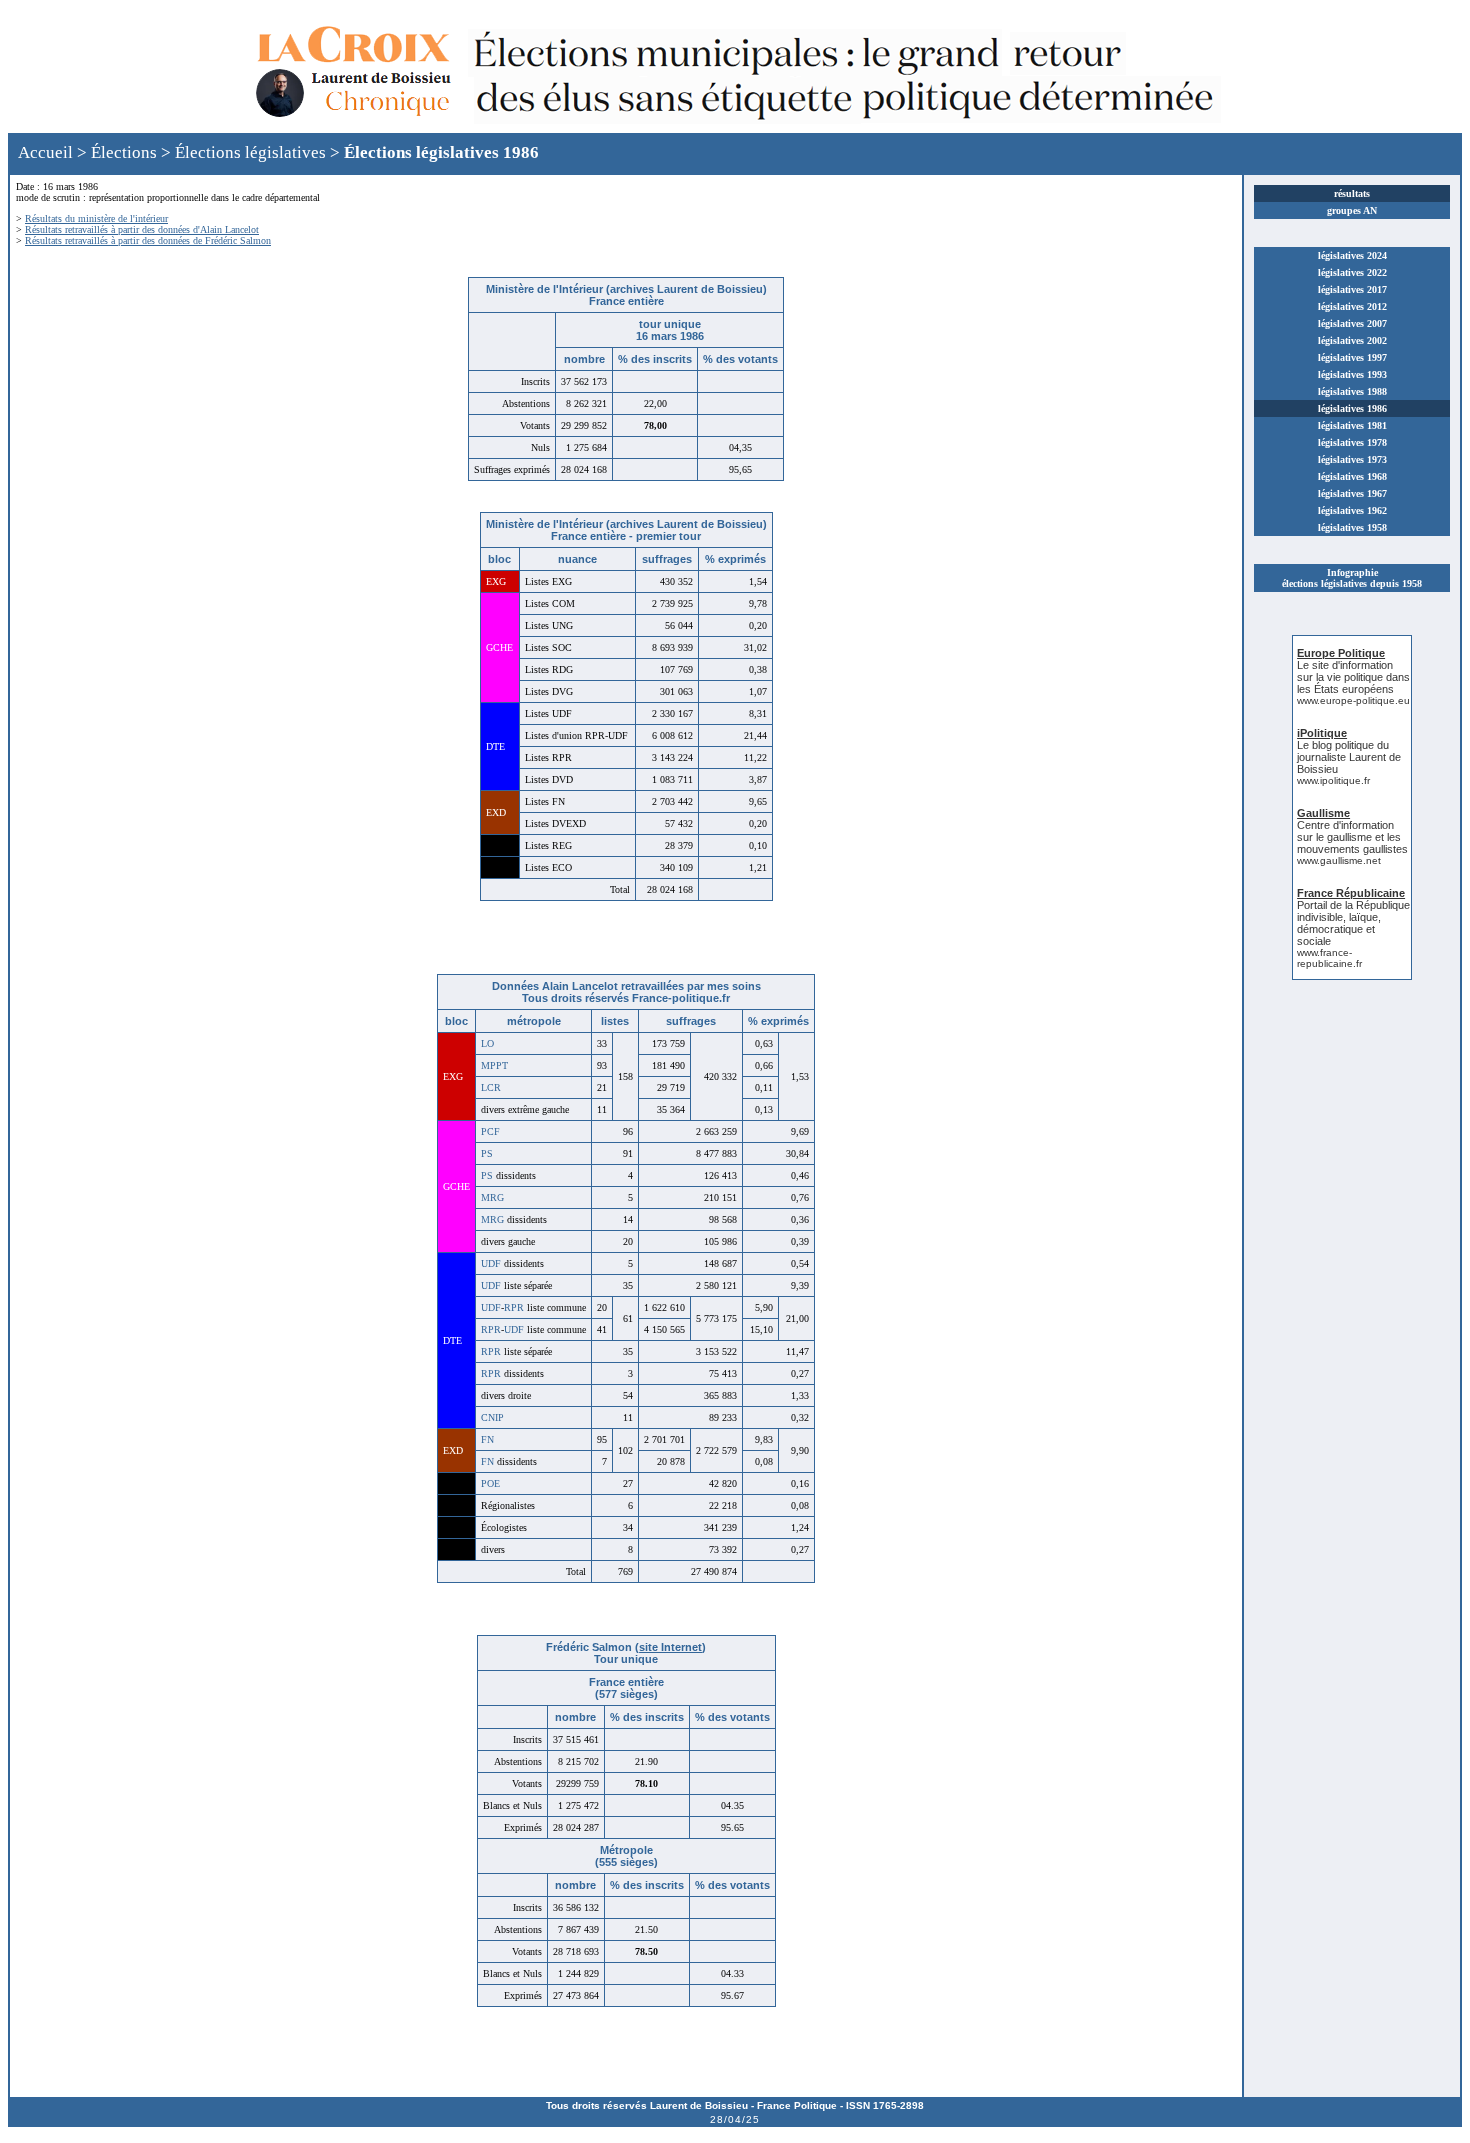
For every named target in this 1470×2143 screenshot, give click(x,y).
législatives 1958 (1352, 527)
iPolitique (1322, 733)
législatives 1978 (1352, 442)
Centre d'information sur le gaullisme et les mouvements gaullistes (1352, 837)
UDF (491, 1263)
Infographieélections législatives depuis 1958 (1352, 578)
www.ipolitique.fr (1333, 780)
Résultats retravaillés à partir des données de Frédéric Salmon (148, 240)
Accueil (45, 152)
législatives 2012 (1352, 306)
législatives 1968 (1352, 476)
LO (487, 1043)
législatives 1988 (1352, 391)
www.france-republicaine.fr (1329, 958)
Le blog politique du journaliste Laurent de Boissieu (1349, 757)
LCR (491, 1087)
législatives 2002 (1352, 340)
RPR (514, 1307)
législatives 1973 (1352, 459)
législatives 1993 (1352, 374)
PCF (490, 1131)
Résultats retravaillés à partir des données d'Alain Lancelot (142, 229)
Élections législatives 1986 (441, 152)
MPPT (494, 1065)
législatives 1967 (1352, 493)
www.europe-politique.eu (1353, 700)
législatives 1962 (1352, 510)
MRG (492, 1197)
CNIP (492, 1417)
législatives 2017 (1352, 289)
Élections (124, 152)
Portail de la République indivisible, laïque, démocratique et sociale (1353, 923)
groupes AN (1352, 210)
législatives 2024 (1352, 255)
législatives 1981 (1352, 425)
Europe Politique (1341, 653)
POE (490, 1483)
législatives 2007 (1352, 323)
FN (487, 1439)
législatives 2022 (1352, 272)
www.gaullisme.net (1339, 860)
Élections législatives (250, 152)
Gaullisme (1323, 813)
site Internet (670, 1647)
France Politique (797, 2105)
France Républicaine (1351, 893)
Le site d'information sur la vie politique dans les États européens (1353, 677)
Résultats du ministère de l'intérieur (96, 218)
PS (487, 1153)
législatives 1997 (1352, 357)
